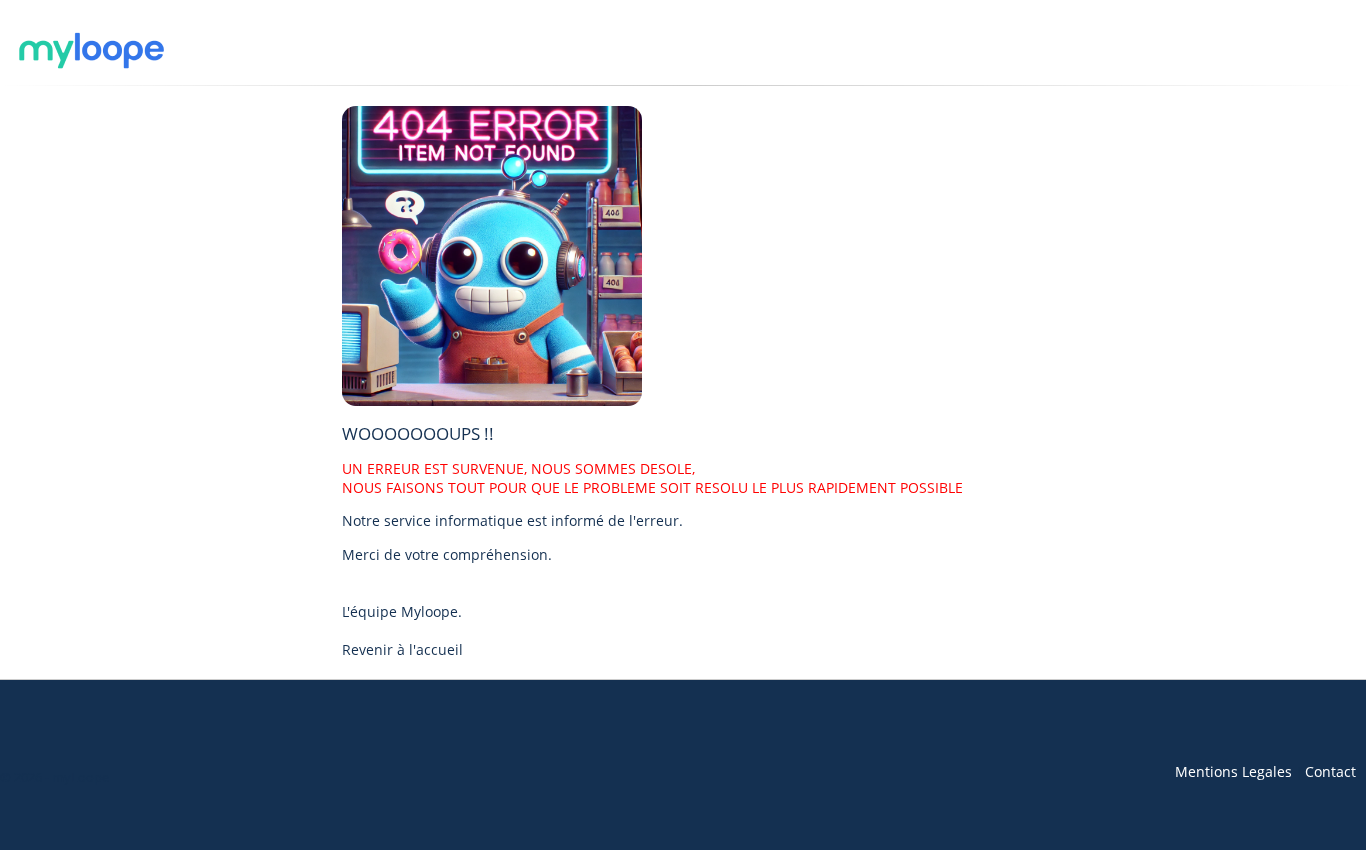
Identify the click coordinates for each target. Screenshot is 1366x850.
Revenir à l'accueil (402, 649)
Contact (1330, 771)
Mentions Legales (1233, 771)
